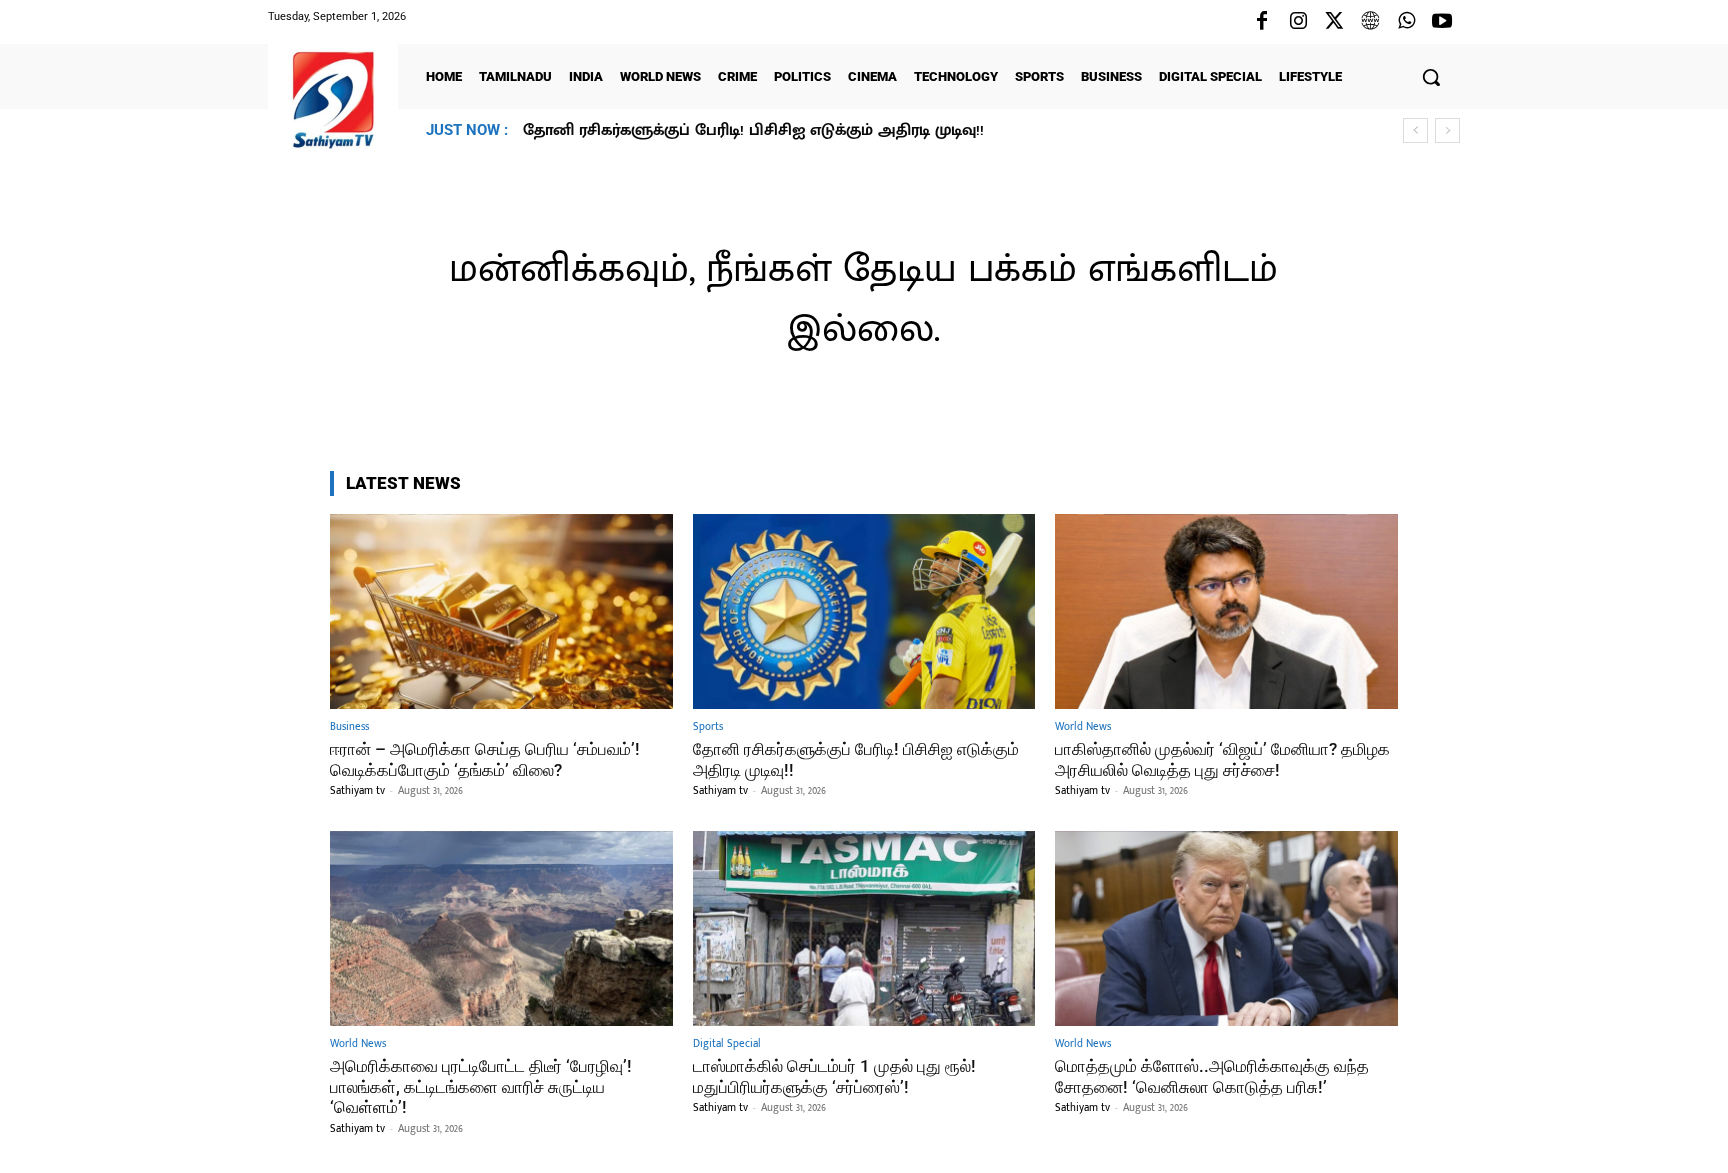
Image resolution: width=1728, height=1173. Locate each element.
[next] (1447, 130)
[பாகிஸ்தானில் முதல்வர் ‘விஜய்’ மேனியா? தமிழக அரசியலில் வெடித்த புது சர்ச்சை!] (1226, 611)
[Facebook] (1262, 22)
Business (349, 727)
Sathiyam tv (357, 791)
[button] (1431, 77)
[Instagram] (1298, 22)
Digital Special (727, 1044)
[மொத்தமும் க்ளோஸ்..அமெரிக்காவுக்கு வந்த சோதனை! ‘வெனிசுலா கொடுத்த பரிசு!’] (1226, 928)
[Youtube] (1442, 22)
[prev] (1415, 130)
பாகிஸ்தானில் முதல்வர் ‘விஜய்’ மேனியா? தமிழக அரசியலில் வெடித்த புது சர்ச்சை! (838, 130)
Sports (708, 727)
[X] (1334, 22)
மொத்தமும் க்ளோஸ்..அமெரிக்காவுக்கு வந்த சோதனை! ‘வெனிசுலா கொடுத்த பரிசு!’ (1212, 1076)
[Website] (1370, 22)
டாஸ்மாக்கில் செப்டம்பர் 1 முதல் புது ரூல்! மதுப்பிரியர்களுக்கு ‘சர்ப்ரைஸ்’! (834, 1076)
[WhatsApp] (1406, 22)
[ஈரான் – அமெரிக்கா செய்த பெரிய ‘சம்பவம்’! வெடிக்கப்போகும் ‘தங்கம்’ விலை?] (501, 611)
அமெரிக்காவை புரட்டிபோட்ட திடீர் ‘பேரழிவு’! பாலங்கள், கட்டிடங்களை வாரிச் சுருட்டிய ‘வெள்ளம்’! (481, 1086)
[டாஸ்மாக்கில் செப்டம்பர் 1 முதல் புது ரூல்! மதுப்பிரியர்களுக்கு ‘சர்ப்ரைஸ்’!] (864, 928)
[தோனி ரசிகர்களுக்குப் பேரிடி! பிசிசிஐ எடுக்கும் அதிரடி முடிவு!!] (864, 611)
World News (1083, 727)
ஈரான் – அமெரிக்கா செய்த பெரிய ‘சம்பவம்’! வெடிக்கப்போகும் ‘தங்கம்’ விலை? (485, 759)
